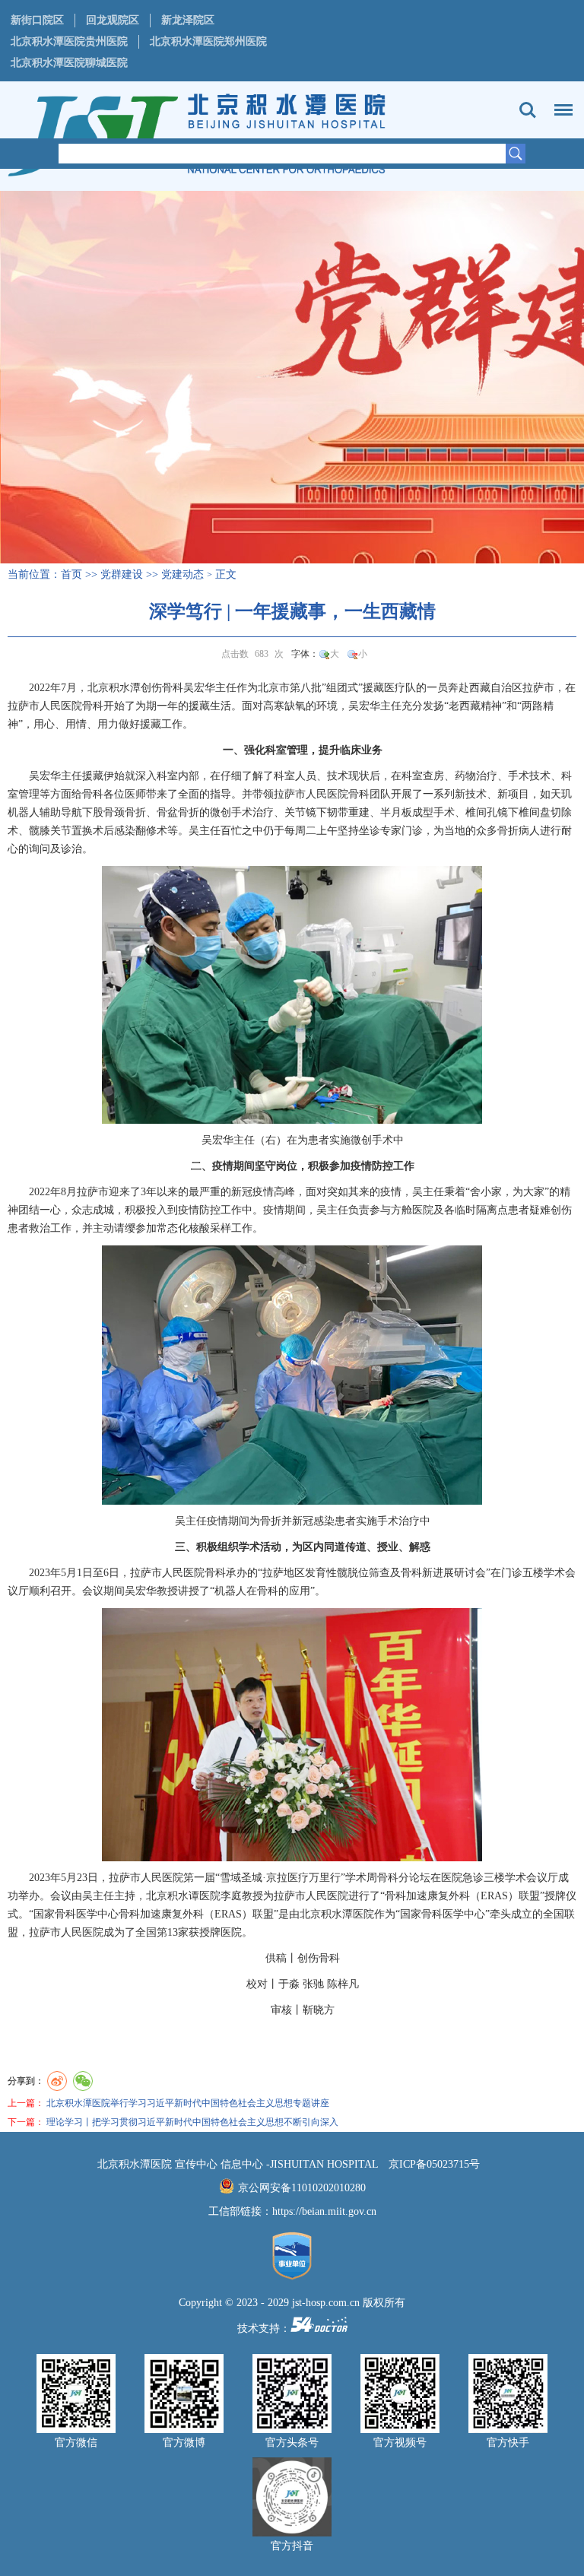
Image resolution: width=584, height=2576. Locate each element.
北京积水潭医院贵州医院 (69, 41)
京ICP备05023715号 (434, 2164)
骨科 (93, 706)
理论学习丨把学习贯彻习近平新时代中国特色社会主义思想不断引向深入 (192, 2122)
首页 (71, 574)
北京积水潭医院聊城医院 (69, 63)
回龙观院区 (113, 20)
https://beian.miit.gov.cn (324, 2211)
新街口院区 (37, 20)
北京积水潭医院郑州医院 (208, 41)
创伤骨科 (162, 688)
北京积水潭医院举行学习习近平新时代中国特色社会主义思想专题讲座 (188, 2103)
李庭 (231, 1896)
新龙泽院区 (188, 20)
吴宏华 (199, 688)
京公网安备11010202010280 (302, 2188)
